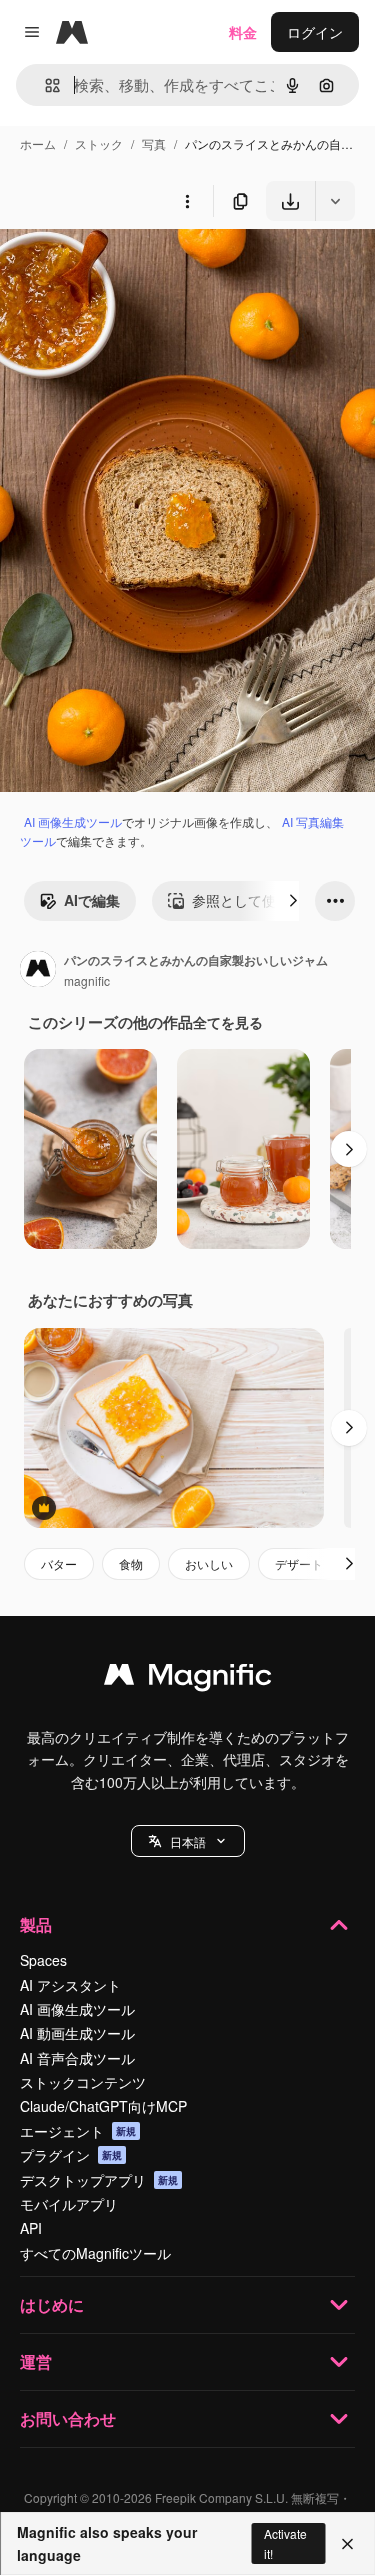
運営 (36, 2361)
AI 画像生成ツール (73, 821)
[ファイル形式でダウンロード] (335, 201)
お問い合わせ (68, 2418)
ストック (99, 143)
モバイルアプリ (69, 2204)
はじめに (52, 2304)
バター (59, 1563)
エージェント (78, 2131)
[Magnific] (188, 1679)
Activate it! (285, 2543)
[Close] (347, 2544)
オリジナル (137, 267)
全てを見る (228, 1022)
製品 (36, 1924)
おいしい (209, 1563)
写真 (154, 143)
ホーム (38, 143)
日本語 (188, 1841)
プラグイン (71, 2155)
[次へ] (293, 901)
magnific (87, 980)
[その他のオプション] (187, 201)
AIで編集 (92, 900)
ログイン (315, 32)
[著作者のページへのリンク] (38, 971)
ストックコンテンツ (83, 2082)
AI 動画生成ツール (77, 2033)
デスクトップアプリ (99, 2180)
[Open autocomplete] (44, 85)
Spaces (43, 1960)
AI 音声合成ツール (77, 2058)
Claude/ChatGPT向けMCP (103, 2106)
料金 (243, 32)
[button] (188, 1841)
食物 (131, 1563)
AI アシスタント (70, 1985)
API (31, 2228)
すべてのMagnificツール (95, 2253)
